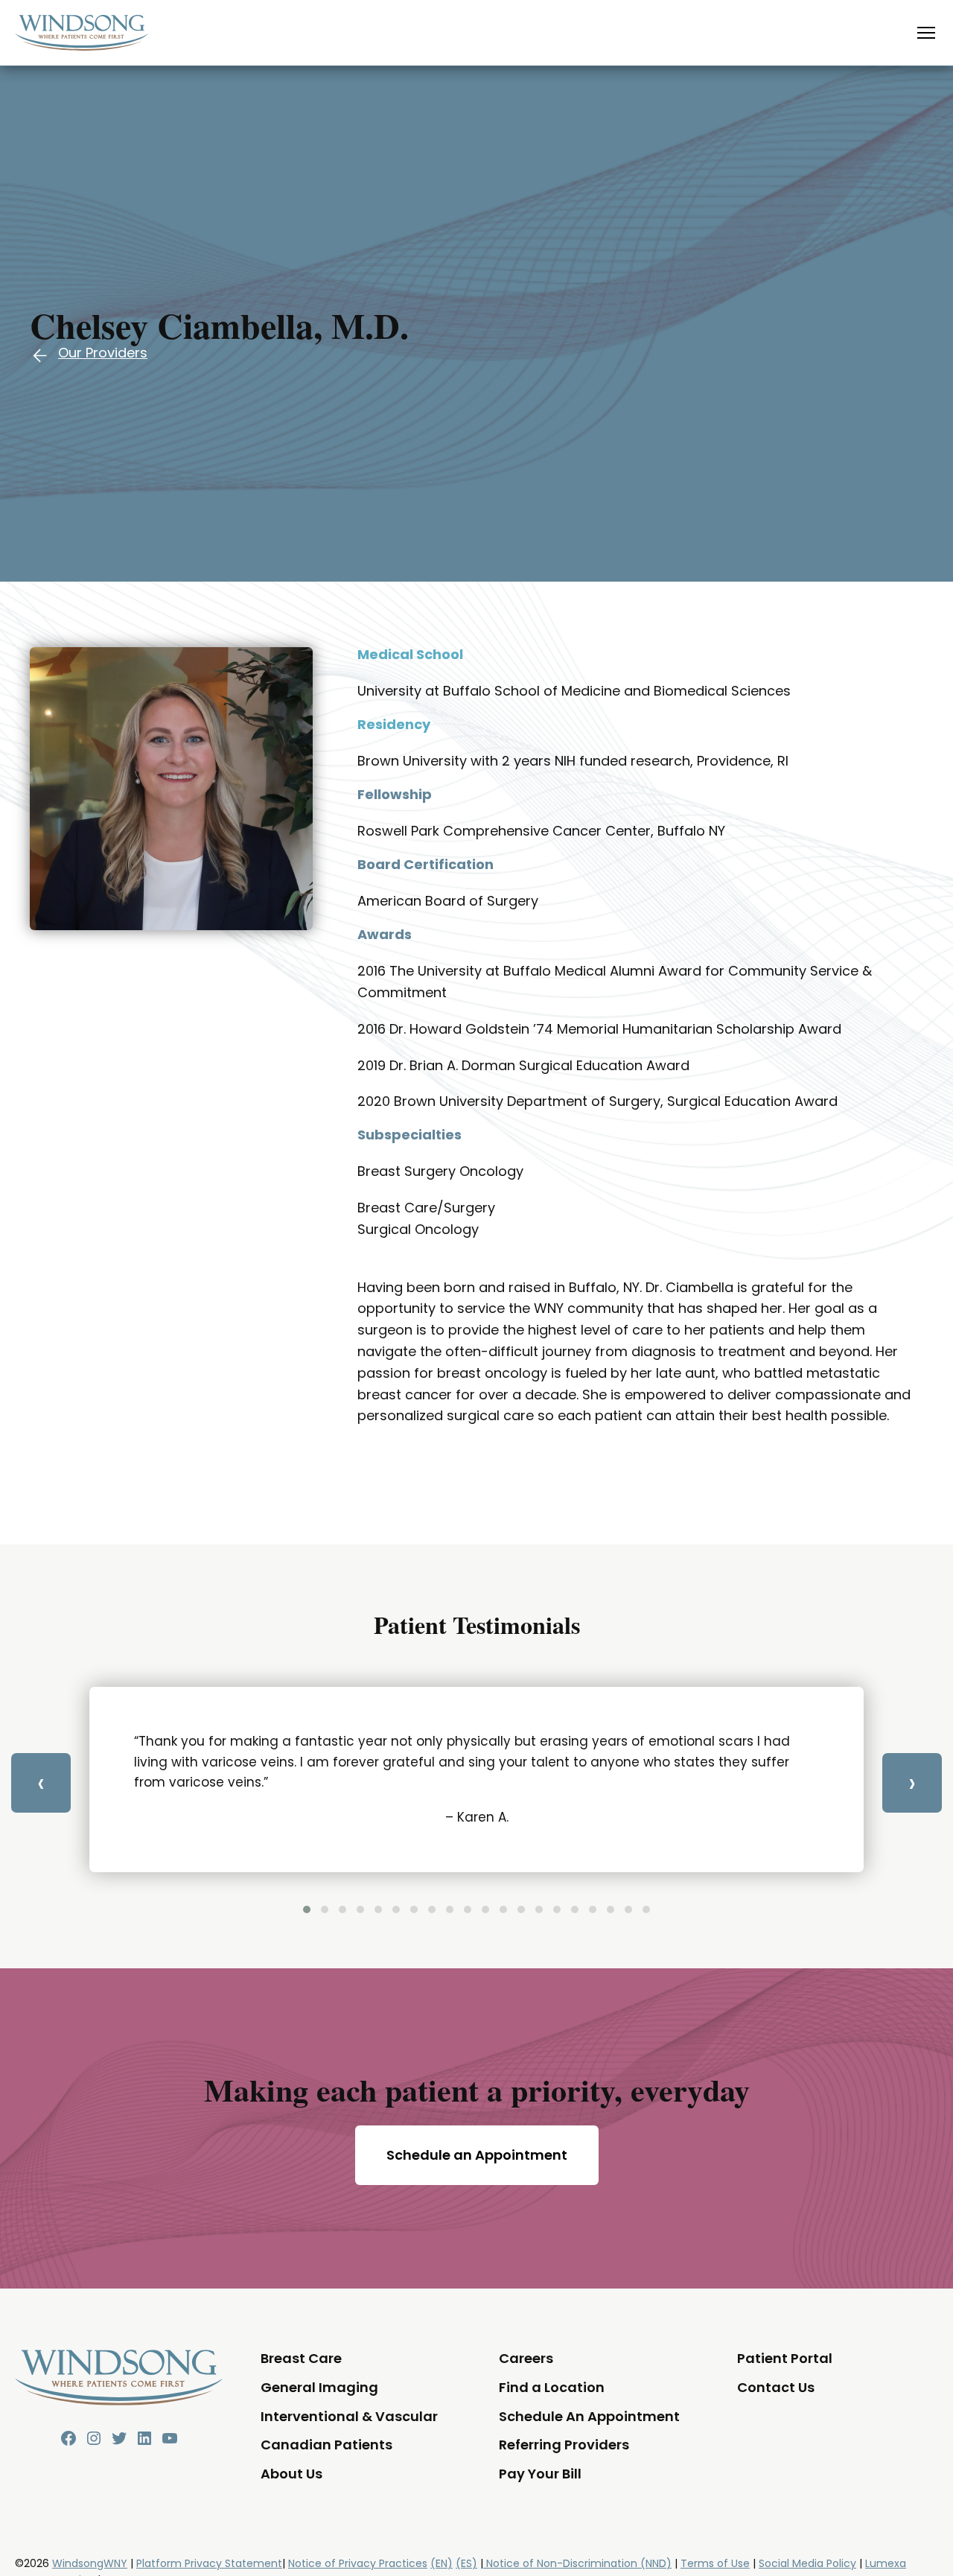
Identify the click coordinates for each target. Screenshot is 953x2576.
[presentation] (41, 1783)
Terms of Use (715, 2563)
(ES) (466, 2563)
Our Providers (103, 353)
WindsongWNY (90, 2563)
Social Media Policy (807, 2563)
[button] (307, 1909)
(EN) (442, 2563)
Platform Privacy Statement (209, 2563)
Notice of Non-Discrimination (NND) (577, 2563)
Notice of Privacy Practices (358, 2563)
